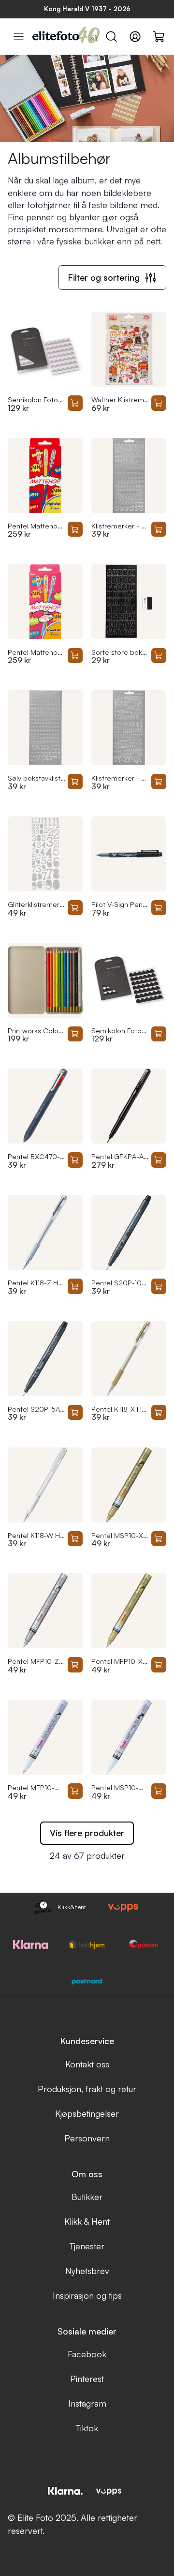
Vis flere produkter (87, 1833)
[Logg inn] (135, 37)
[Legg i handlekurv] (75, 403)
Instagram (87, 2403)
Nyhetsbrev (87, 2271)
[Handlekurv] (159, 36)
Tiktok (87, 2428)
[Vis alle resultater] (19, 37)
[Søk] (111, 37)
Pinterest (87, 2379)
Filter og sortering (104, 277)
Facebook (87, 2354)
